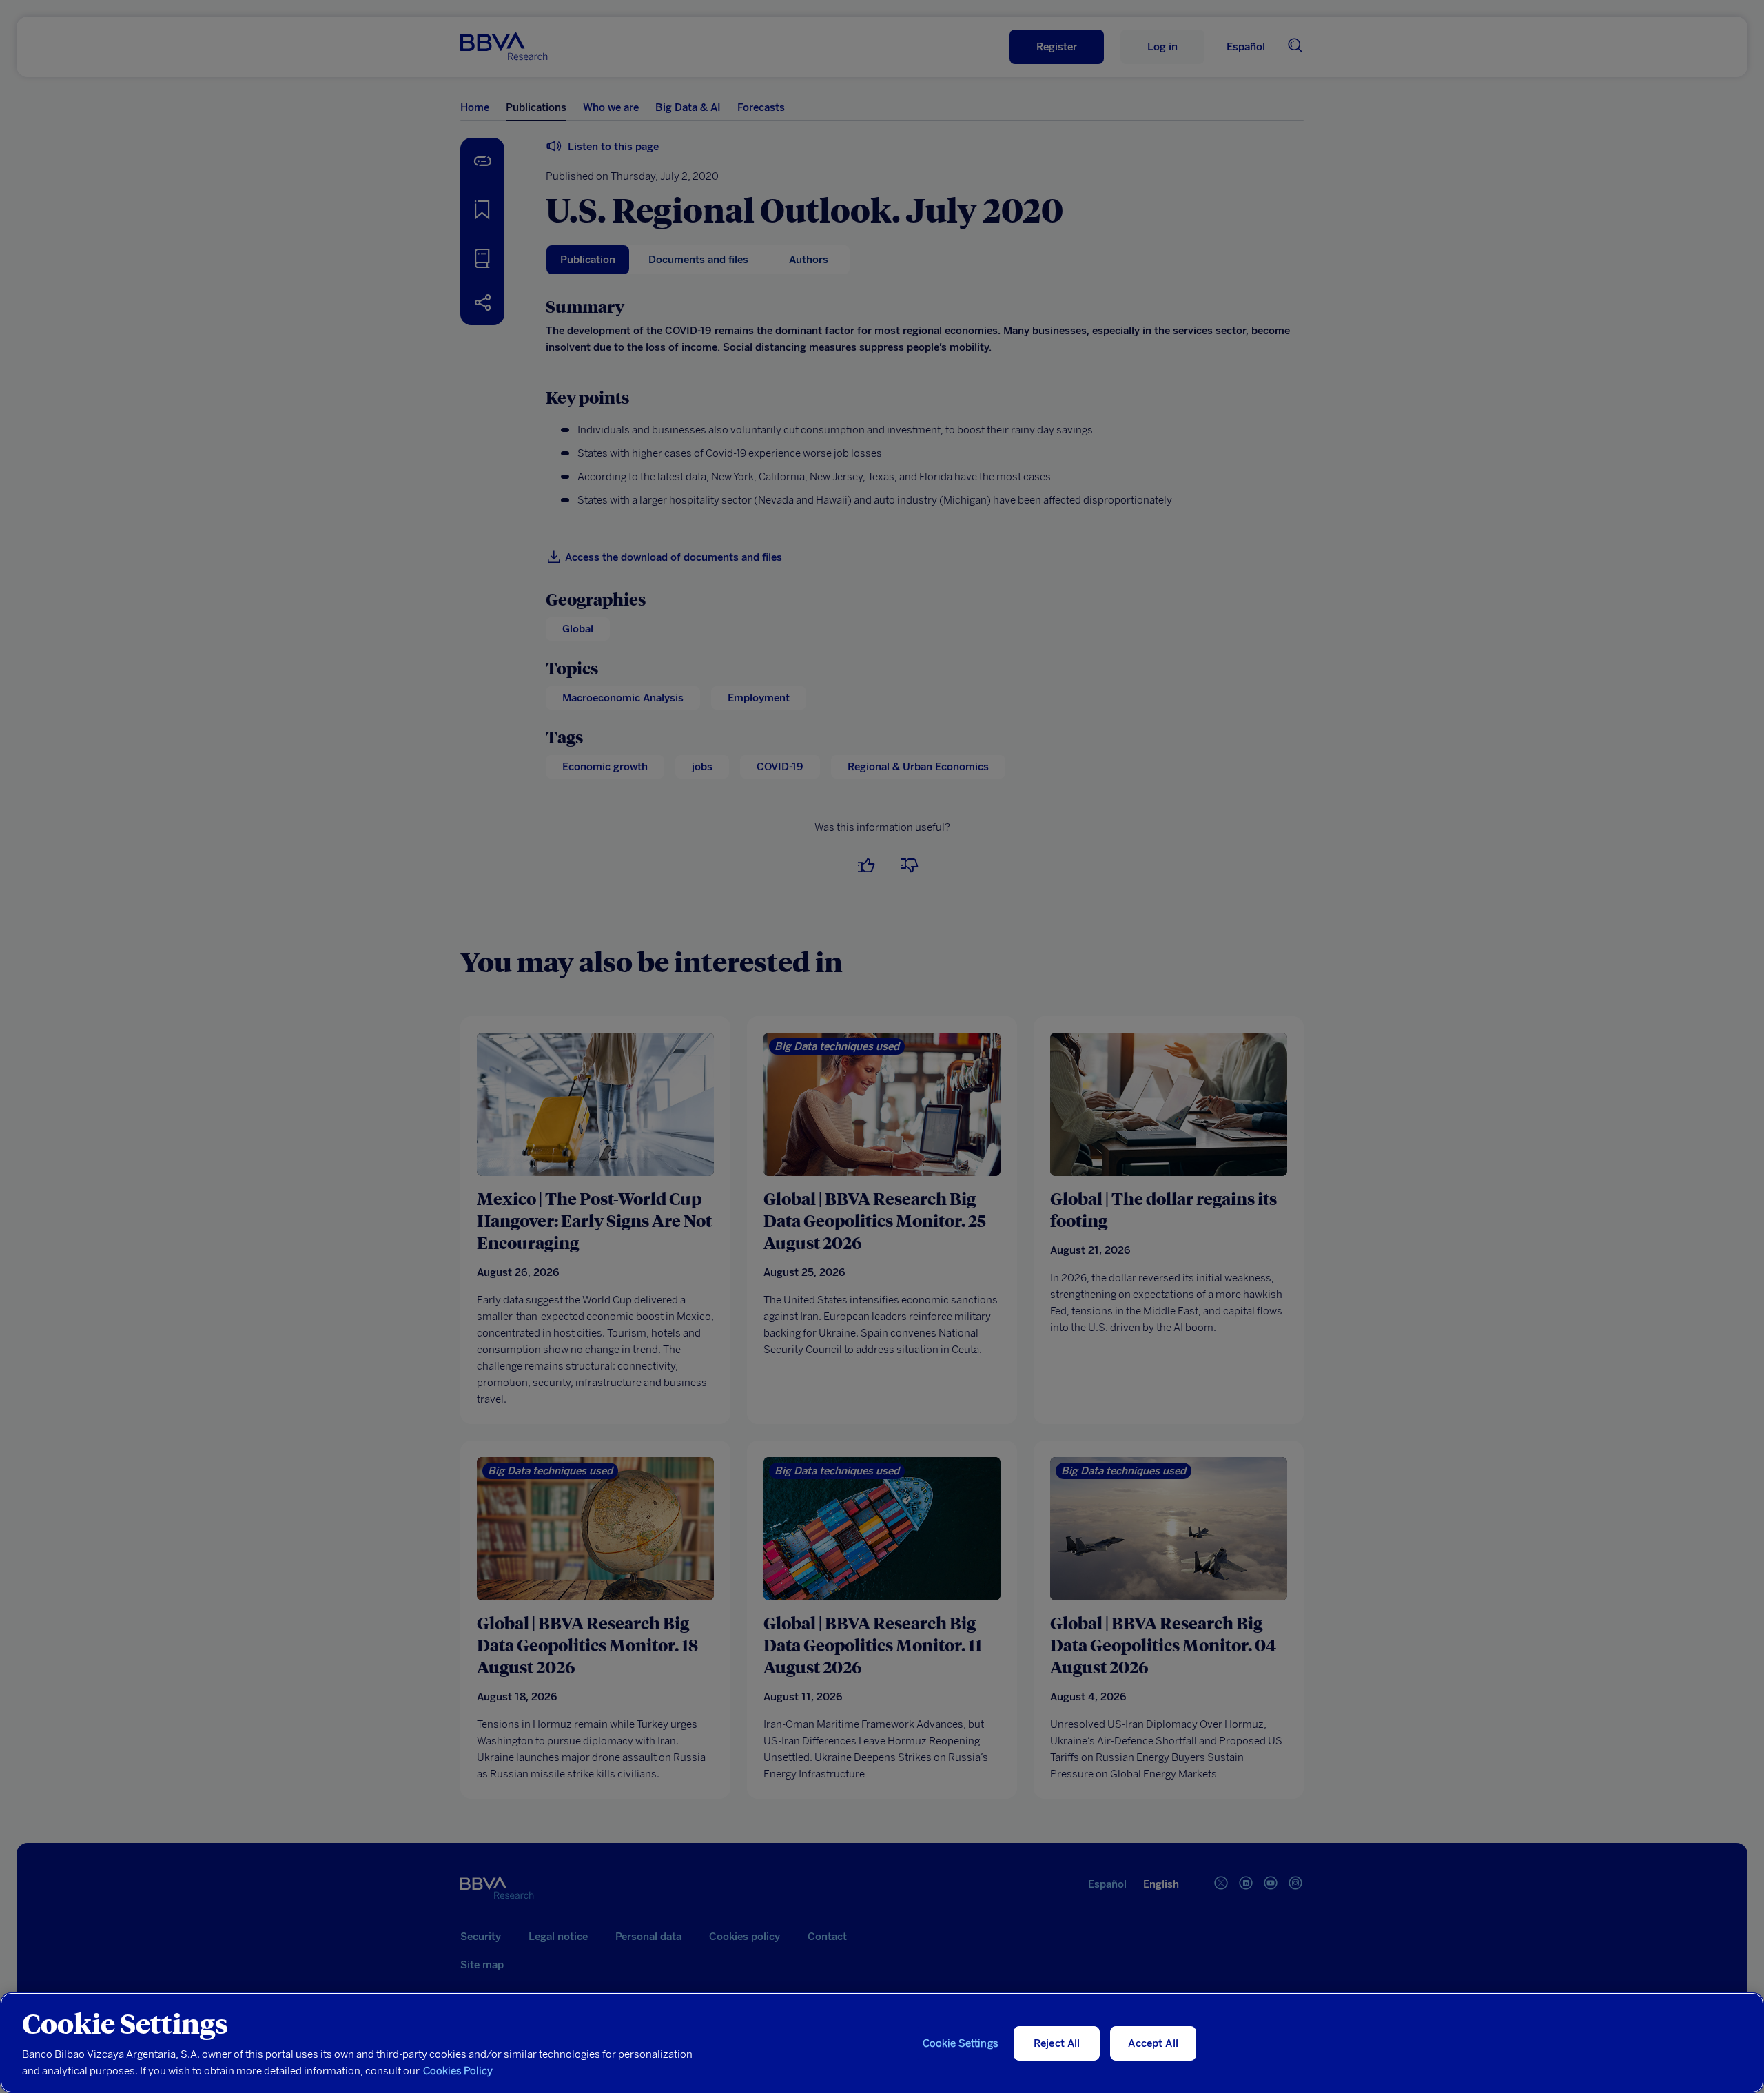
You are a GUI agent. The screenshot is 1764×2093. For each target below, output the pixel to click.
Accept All (1153, 2043)
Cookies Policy (458, 2071)
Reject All (1057, 2043)
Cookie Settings (961, 2043)
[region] (882, 2043)
